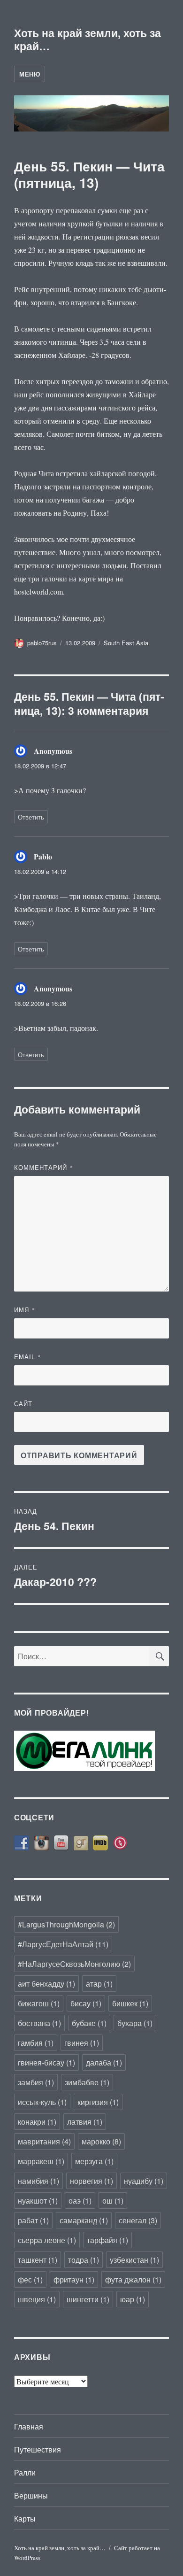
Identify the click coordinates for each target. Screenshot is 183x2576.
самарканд (84, 2220)
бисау (86, 2003)
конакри (37, 2122)
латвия (85, 2122)
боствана (39, 2023)
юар (133, 2299)
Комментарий (44, 1167)
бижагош (39, 2003)
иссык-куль (42, 2102)
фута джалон (133, 2279)
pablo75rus (42, 643)
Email (28, 1357)
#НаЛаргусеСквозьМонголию (74, 1964)
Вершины (31, 2495)
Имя (25, 1310)
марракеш (41, 2161)
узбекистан (134, 2260)
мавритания (44, 2141)
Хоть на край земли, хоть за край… (88, 39)
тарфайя (107, 2240)
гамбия (36, 2043)
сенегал (138, 2220)
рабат (33, 2220)
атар (99, 1984)
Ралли (25, 2472)
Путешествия (38, 2449)
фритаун (74, 2279)
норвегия (91, 2181)
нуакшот (38, 2201)
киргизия (98, 2102)
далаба (104, 2062)
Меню (30, 74)
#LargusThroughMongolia (66, 1924)
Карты (25, 2518)
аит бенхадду (46, 1984)
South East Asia (126, 643)
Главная (29, 2426)
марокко (101, 2141)
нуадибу (144, 2181)
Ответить (31, 817)
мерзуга (94, 2161)
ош (113, 2201)
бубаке (89, 2023)
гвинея (82, 2043)
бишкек (130, 2003)
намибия (38, 2181)
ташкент (38, 2260)
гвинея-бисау (46, 2062)
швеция (37, 2299)
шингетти (88, 2299)
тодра (84, 2260)
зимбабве (87, 2082)
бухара (135, 2023)
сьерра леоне (47, 2240)
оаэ (80, 2201)
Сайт (23, 1404)
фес (30, 2279)
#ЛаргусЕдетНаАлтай (63, 1944)
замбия (36, 2082)
